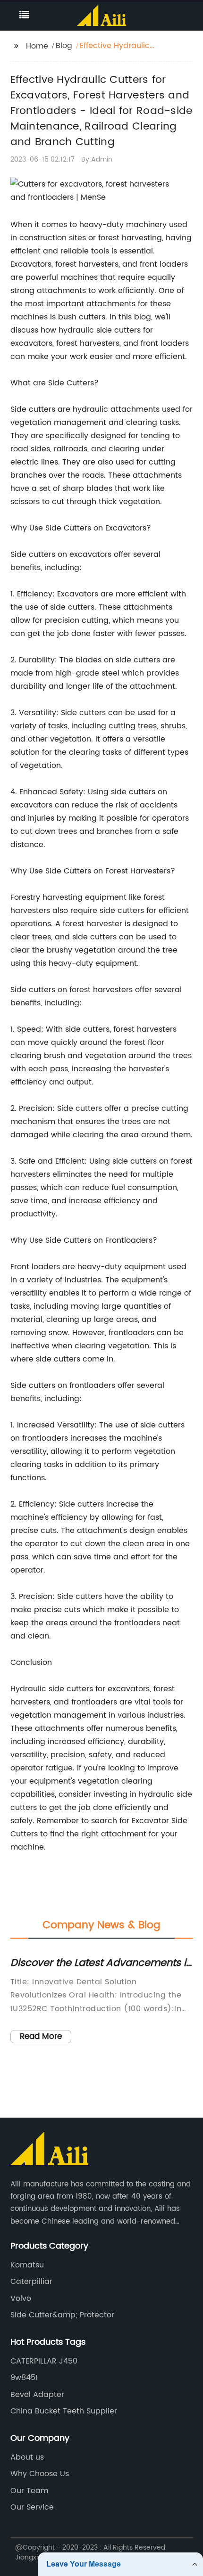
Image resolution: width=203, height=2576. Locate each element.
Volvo (21, 2299)
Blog (64, 46)
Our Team (29, 2491)
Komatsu (27, 2265)
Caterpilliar (31, 2282)
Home (37, 46)
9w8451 (24, 2378)
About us (27, 2457)
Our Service (32, 2507)
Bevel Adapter (37, 2395)
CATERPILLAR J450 (44, 2361)
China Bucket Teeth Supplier (64, 2411)
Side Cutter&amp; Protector (62, 2315)
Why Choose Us (40, 2474)
